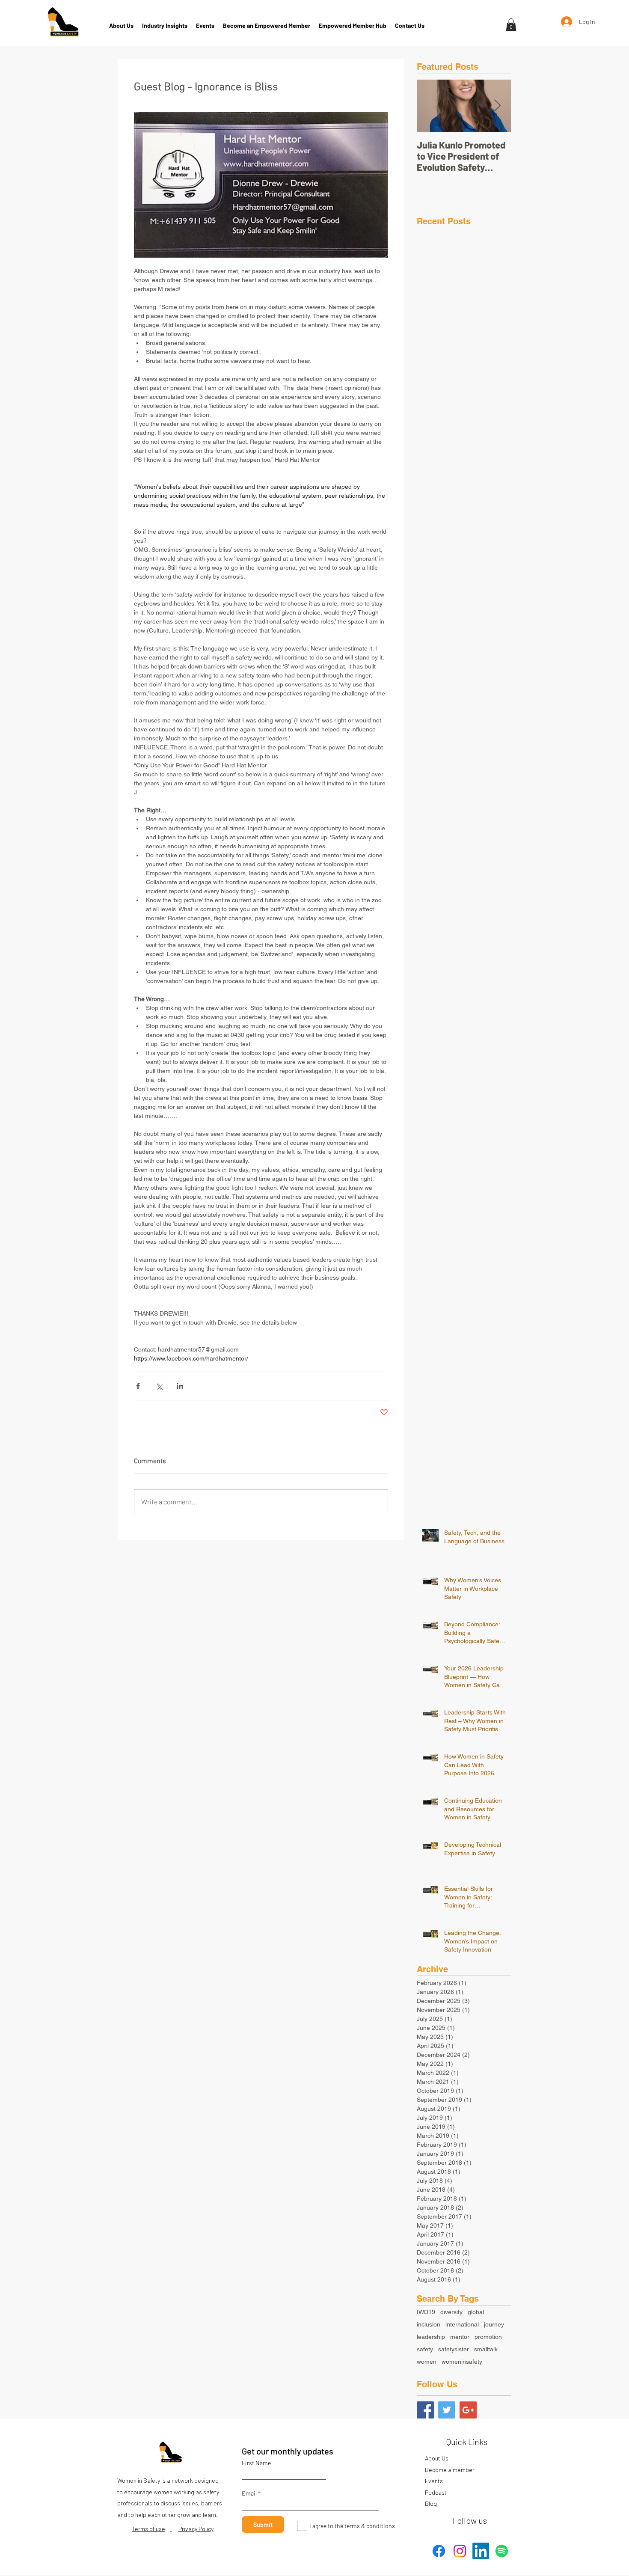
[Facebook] (439, 2551)
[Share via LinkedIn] (180, 1386)
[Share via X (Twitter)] (159, 1386)
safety (425, 2349)
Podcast (436, 2492)
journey (494, 2324)
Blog (431, 2503)
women (427, 2362)
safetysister (454, 2349)
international (462, 2324)
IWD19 (426, 2312)
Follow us (470, 2520)
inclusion (429, 2324)
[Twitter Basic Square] (447, 2410)
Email (249, 2493)
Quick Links (467, 2442)
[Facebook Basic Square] (425, 2410)
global (476, 2312)
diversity (451, 2312)
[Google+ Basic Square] (468, 2410)
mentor (460, 2337)
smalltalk (486, 2349)
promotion (488, 2337)
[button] (511, 25)
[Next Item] (497, 106)
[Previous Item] (430, 106)
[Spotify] (502, 2551)
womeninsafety (462, 2362)
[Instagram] (460, 2551)
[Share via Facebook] (138, 1386)
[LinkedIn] (481, 2551)
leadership (431, 2337)
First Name (256, 2463)
